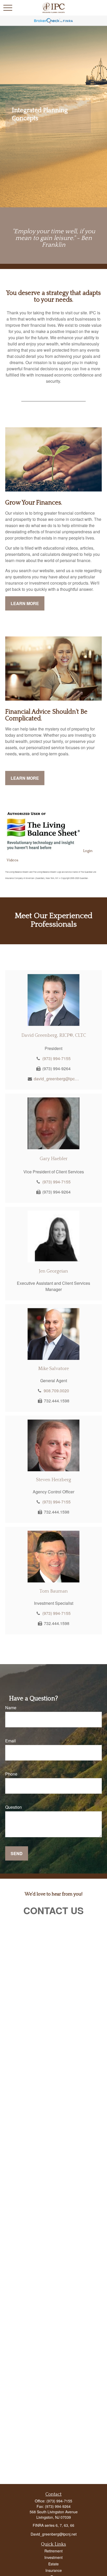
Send (17, 1853)
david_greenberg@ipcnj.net (56, 1079)
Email (11, 1741)
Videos (12, 860)
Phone (11, 1774)
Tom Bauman (54, 1591)
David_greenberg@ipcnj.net (54, 2534)
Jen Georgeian (53, 1271)
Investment (53, 2557)
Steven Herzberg (54, 1480)
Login (88, 851)
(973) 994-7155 (56, 1058)
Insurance (54, 2570)
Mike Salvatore (53, 1369)
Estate (53, 2564)
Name (11, 1708)
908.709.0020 (56, 1391)
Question (14, 1807)
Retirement (53, 2551)
